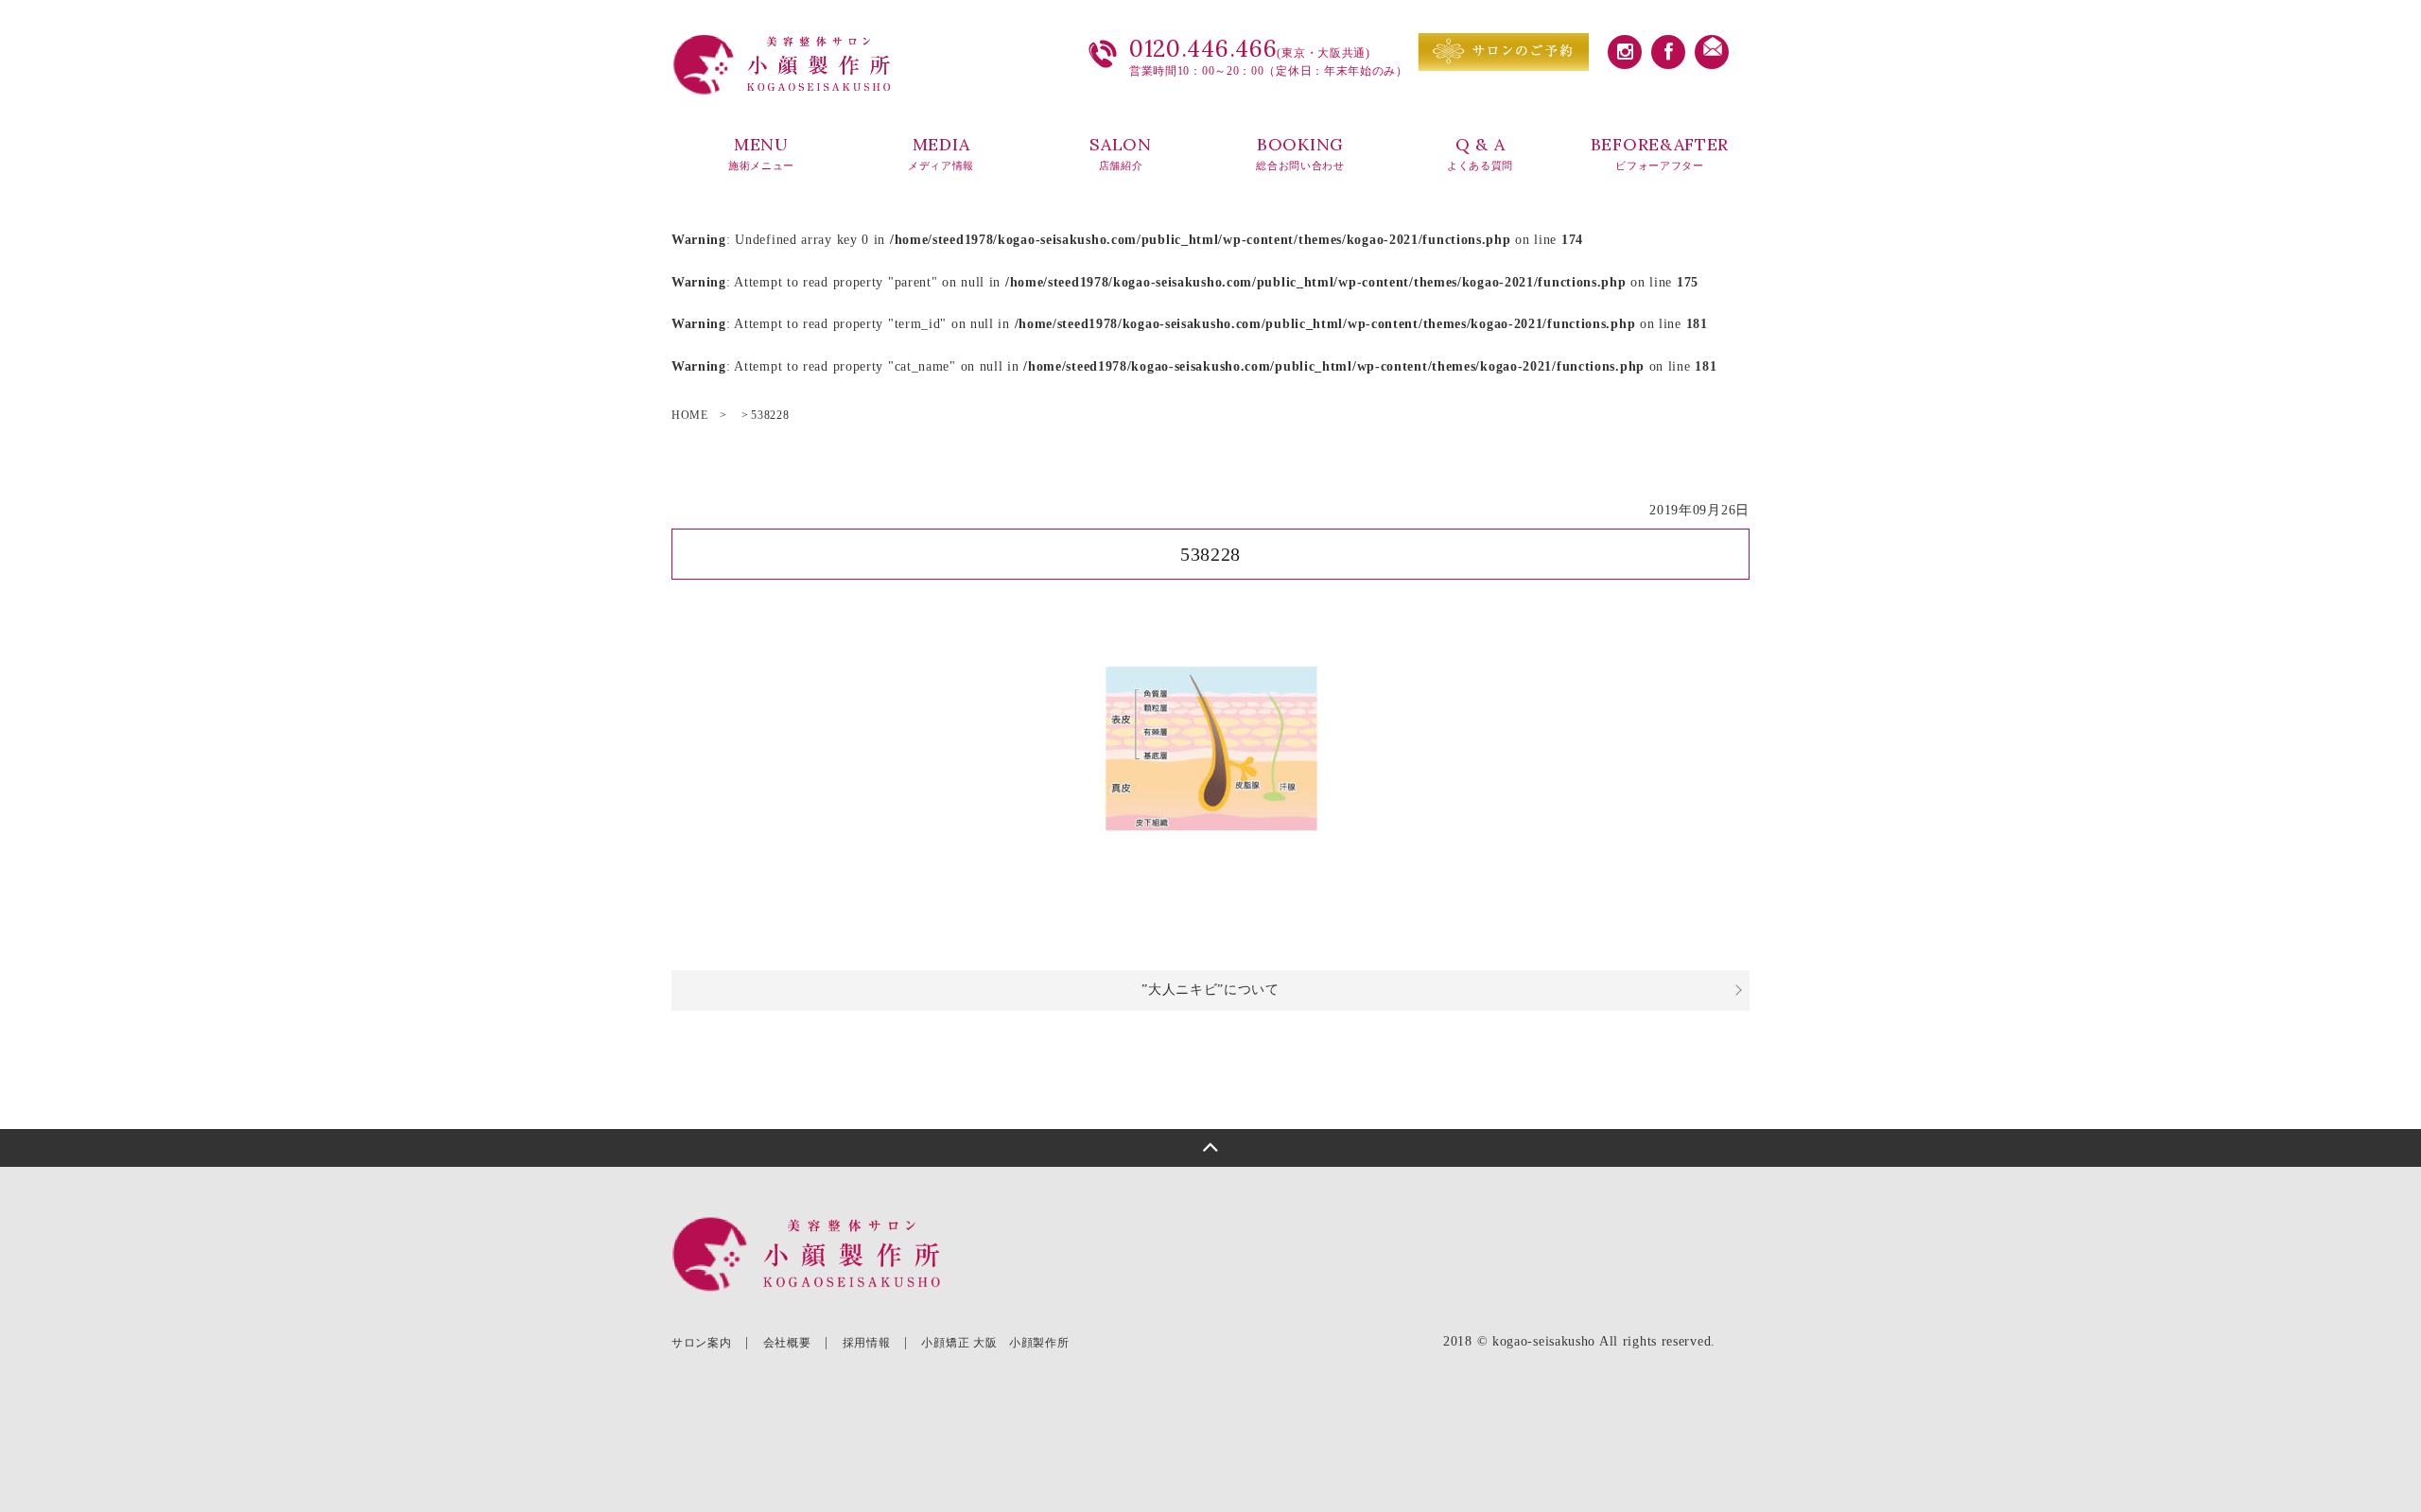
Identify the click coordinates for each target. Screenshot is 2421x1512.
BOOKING (1300, 153)
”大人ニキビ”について (1210, 990)
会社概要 (787, 1343)
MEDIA (941, 153)
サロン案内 (702, 1343)
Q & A (1480, 153)
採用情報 (867, 1343)
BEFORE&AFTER (1660, 153)
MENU (761, 153)
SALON (1121, 153)
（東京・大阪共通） (1263, 1256)
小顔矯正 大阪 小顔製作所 (995, 1343)
